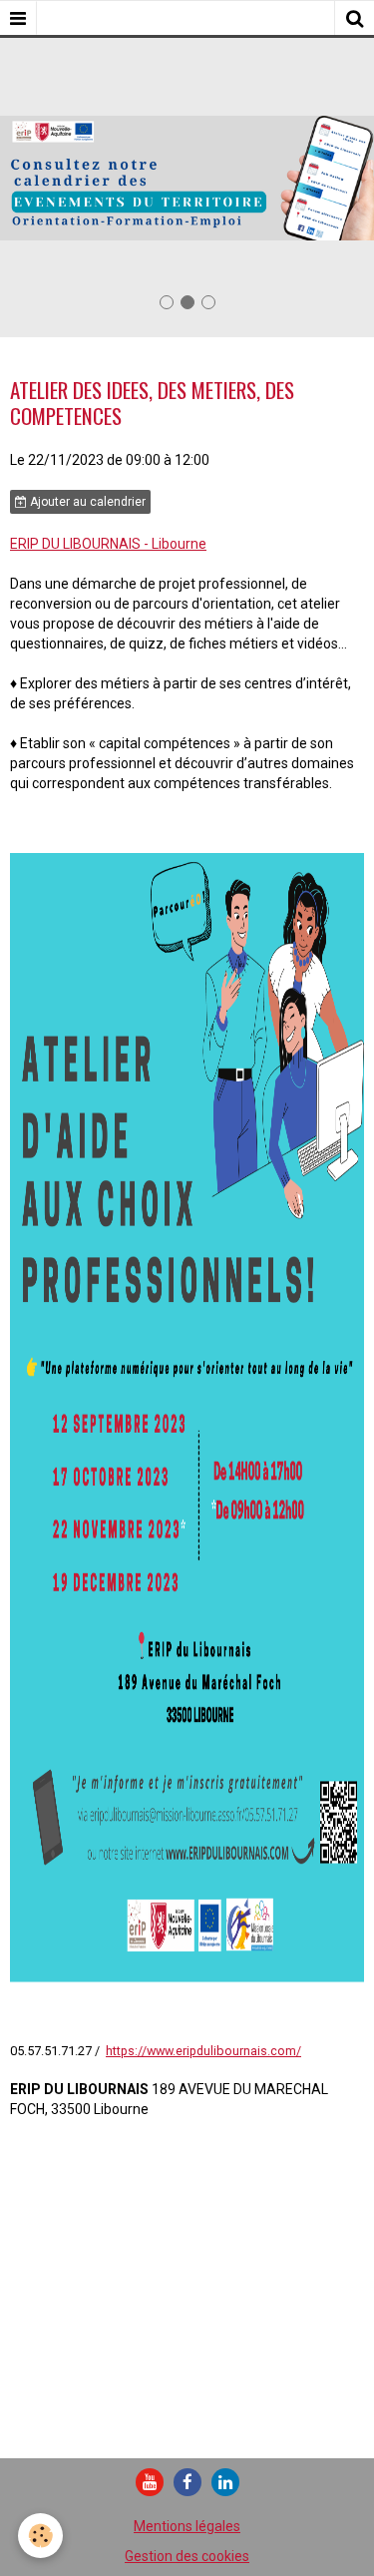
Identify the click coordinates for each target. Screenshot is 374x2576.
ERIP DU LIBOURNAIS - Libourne (108, 544)
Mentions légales (187, 2526)
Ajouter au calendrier (86, 502)
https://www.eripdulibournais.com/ (203, 2051)
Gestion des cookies (187, 2556)
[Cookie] (40, 2536)
